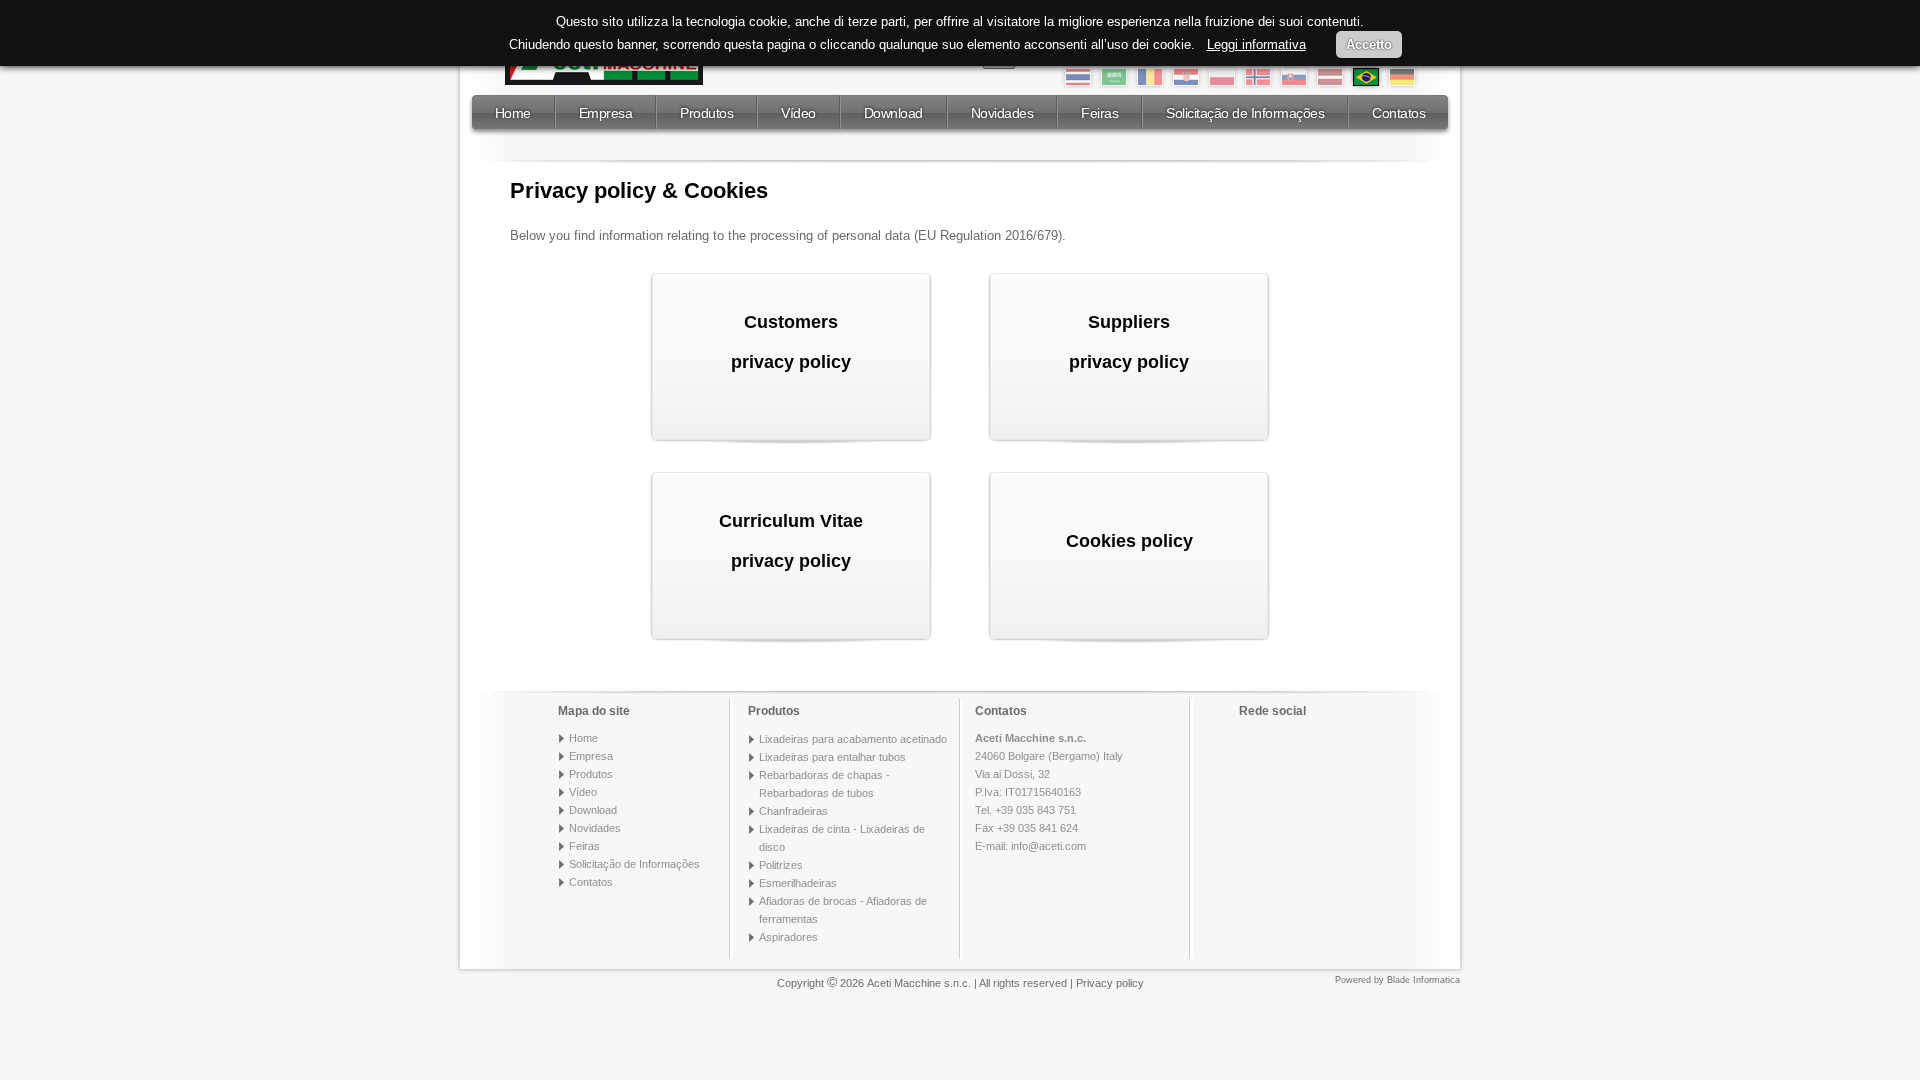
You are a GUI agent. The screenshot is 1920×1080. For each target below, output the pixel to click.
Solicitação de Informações (1245, 113)
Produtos (706, 113)
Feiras (1099, 113)
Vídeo (798, 113)
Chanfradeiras (793, 811)
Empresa (606, 113)
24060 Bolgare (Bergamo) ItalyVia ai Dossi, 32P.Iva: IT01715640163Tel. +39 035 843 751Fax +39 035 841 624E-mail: (1049, 792)
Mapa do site (594, 711)
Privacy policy (1110, 983)
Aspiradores (788, 937)
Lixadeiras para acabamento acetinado (853, 739)
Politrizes (781, 865)
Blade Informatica (1423, 980)
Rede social (1272, 711)
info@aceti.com (1048, 846)
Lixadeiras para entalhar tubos (832, 757)
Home (513, 113)
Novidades (1002, 113)
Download (893, 113)
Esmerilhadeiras (798, 883)
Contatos (1398, 113)
